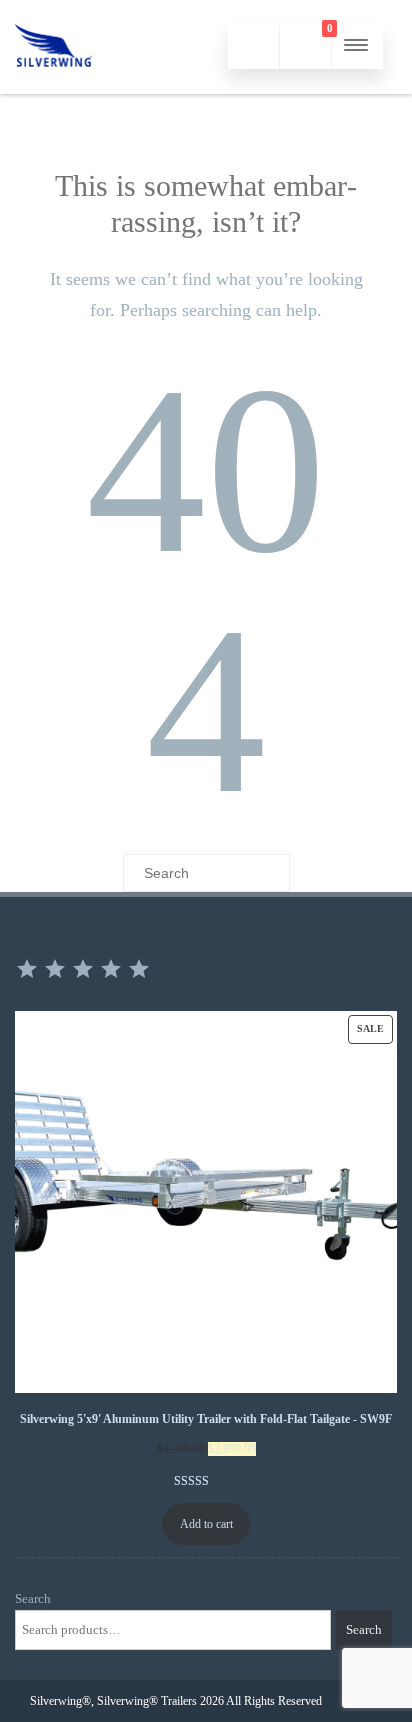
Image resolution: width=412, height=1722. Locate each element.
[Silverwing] (53, 86)
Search (33, 1598)
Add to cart (206, 1524)
